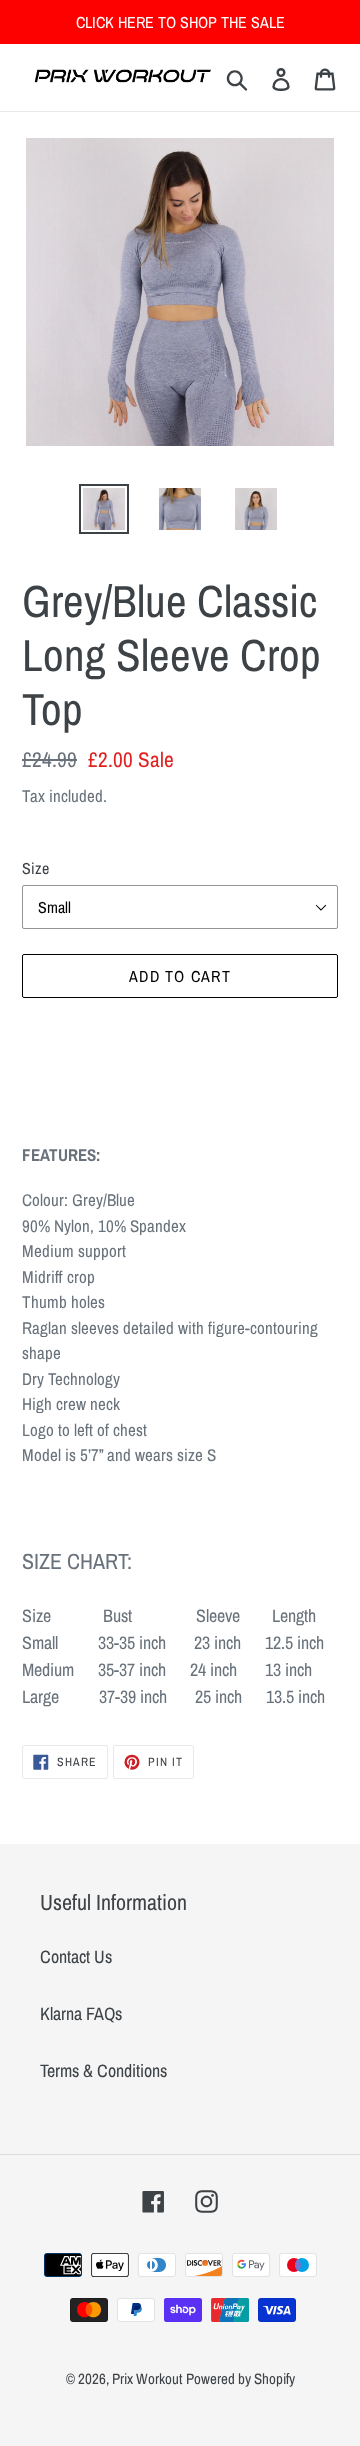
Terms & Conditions (103, 2070)
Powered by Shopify (240, 2378)
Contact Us (76, 1956)
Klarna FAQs (81, 2013)
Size (35, 868)
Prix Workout (147, 2378)
